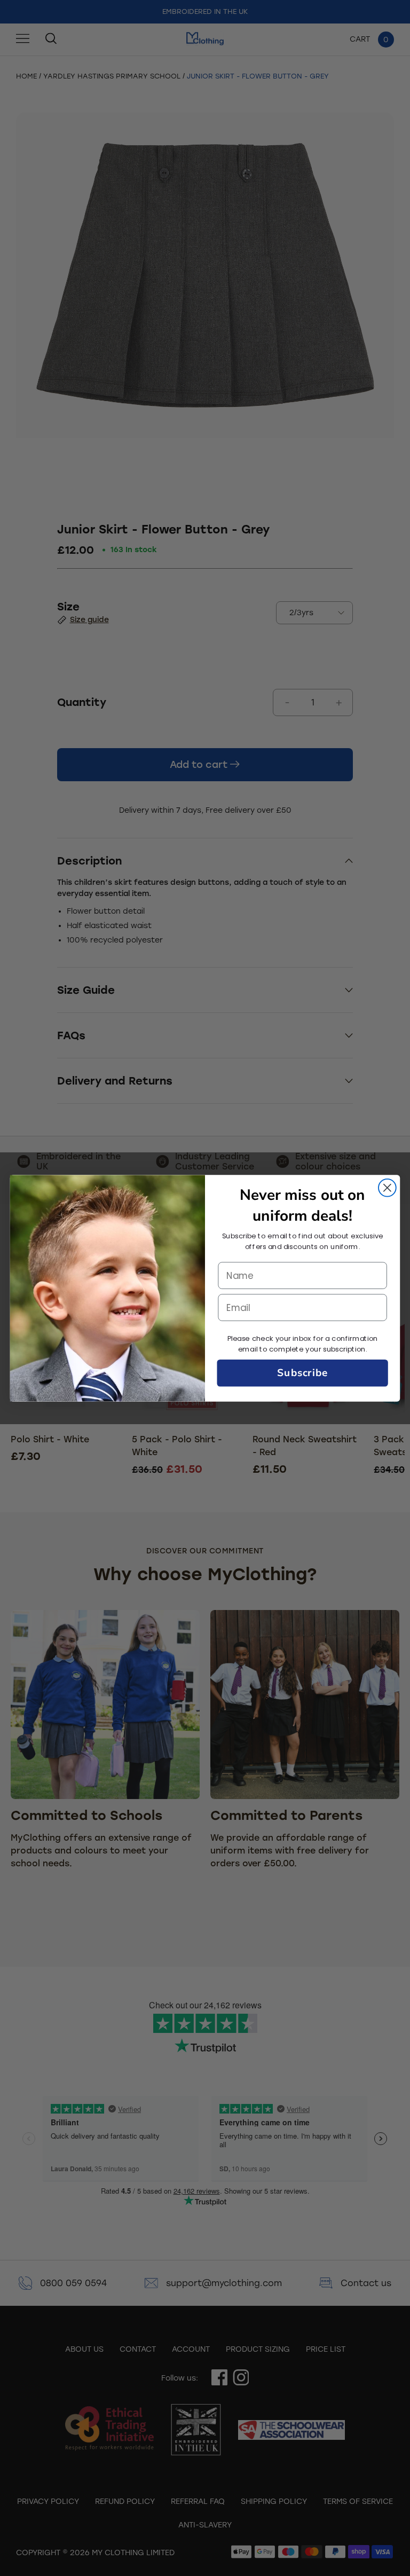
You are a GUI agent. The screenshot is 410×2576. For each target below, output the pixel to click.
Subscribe (302, 1373)
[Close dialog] (387, 1187)
